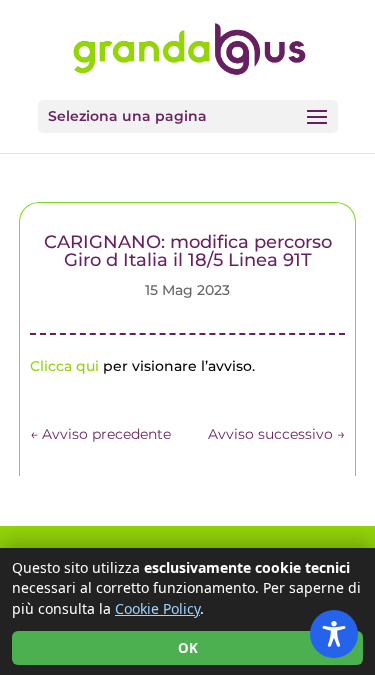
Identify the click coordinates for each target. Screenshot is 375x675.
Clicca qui (64, 366)
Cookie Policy (157, 608)
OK (188, 648)
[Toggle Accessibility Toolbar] (334, 634)
